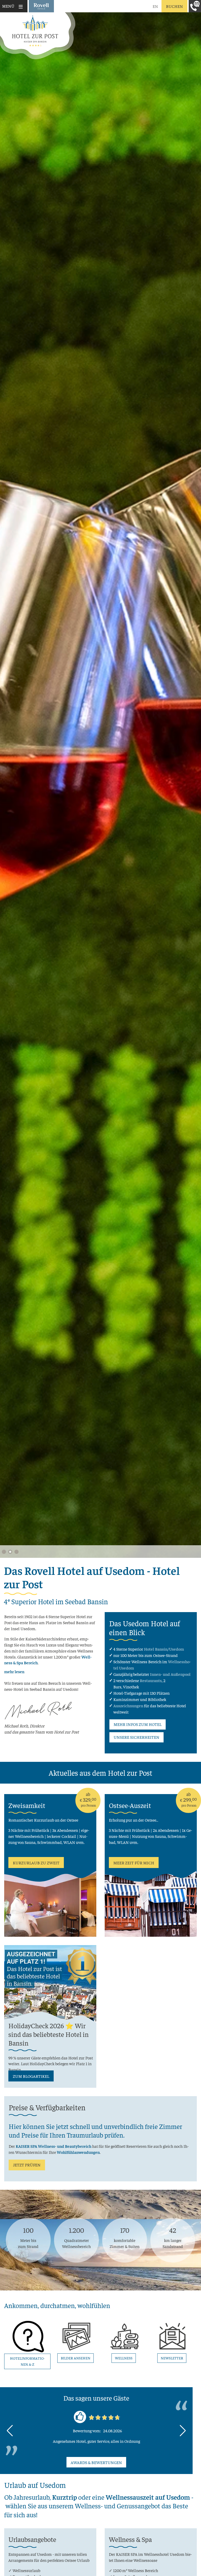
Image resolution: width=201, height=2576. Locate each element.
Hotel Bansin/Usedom (164, 1649)
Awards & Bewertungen (96, 2462)
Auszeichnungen (128, 1705)
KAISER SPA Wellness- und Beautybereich (54, 2146)
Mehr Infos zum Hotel (138, 1724)
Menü (8, 6)
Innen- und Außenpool (170, 1674)
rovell (41, 6)
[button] (4, 1552)
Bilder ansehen (76, 2358)
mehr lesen (14, 1671)
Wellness (124, 2358)
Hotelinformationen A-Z (27, 2361)
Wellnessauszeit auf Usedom (148, 2497)
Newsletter (172, 2358)
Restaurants (151, 1680)
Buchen (174, 6)
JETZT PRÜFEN (27, 2165)
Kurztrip (65, 2497)
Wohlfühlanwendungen (78, 2152)
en (155, 6)
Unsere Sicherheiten (136, 1737)
